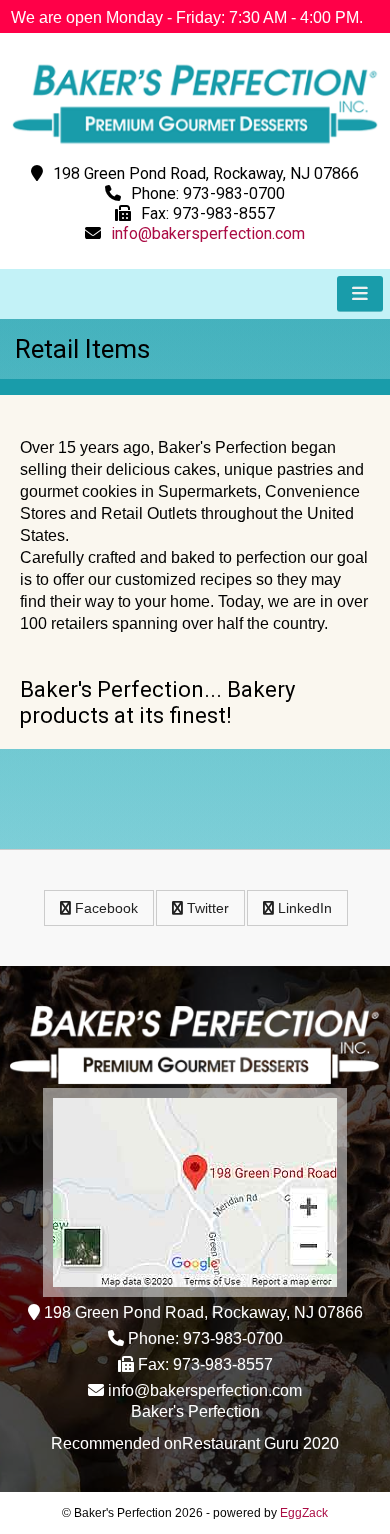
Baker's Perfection (195, 1411)
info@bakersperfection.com (208, 233)
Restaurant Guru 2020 (260, 1443)
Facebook (104, 908)
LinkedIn (303, 908)
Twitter (206, 908)
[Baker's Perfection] (195, 147)
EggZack (304, 1513)
